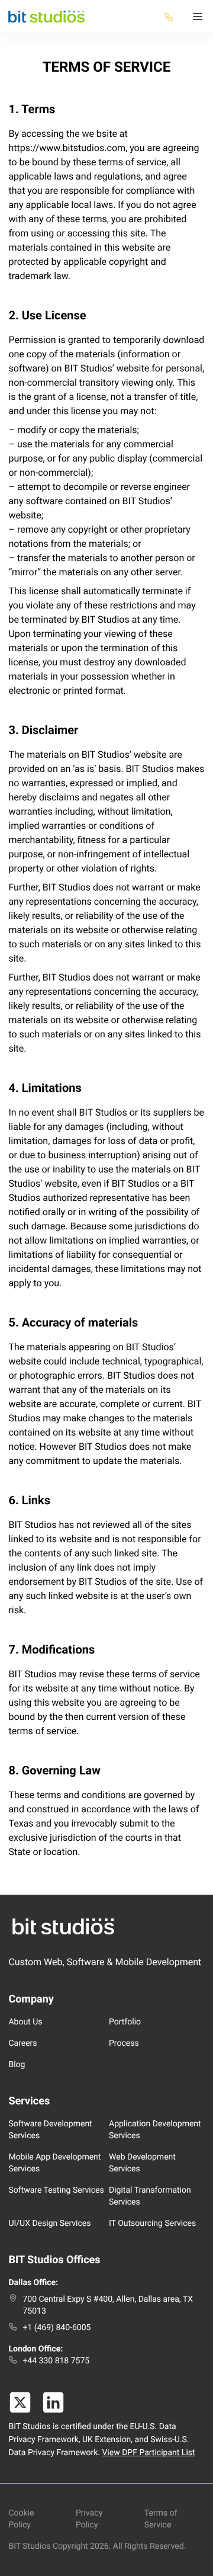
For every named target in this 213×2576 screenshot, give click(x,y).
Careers (22, 2043)
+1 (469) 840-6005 (57, 2328)
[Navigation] (198, 17)
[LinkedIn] (53, 2402)
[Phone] (169, 17)
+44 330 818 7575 (56, 2361)
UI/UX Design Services (49, 2223)
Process (124, 2043)
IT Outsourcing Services (152, 2223)
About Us (25, 2022)
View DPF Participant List (148, 2453)
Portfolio (125, 2022)
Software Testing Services (56, 2190)
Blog (17, 2065)
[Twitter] (20, 2402)
